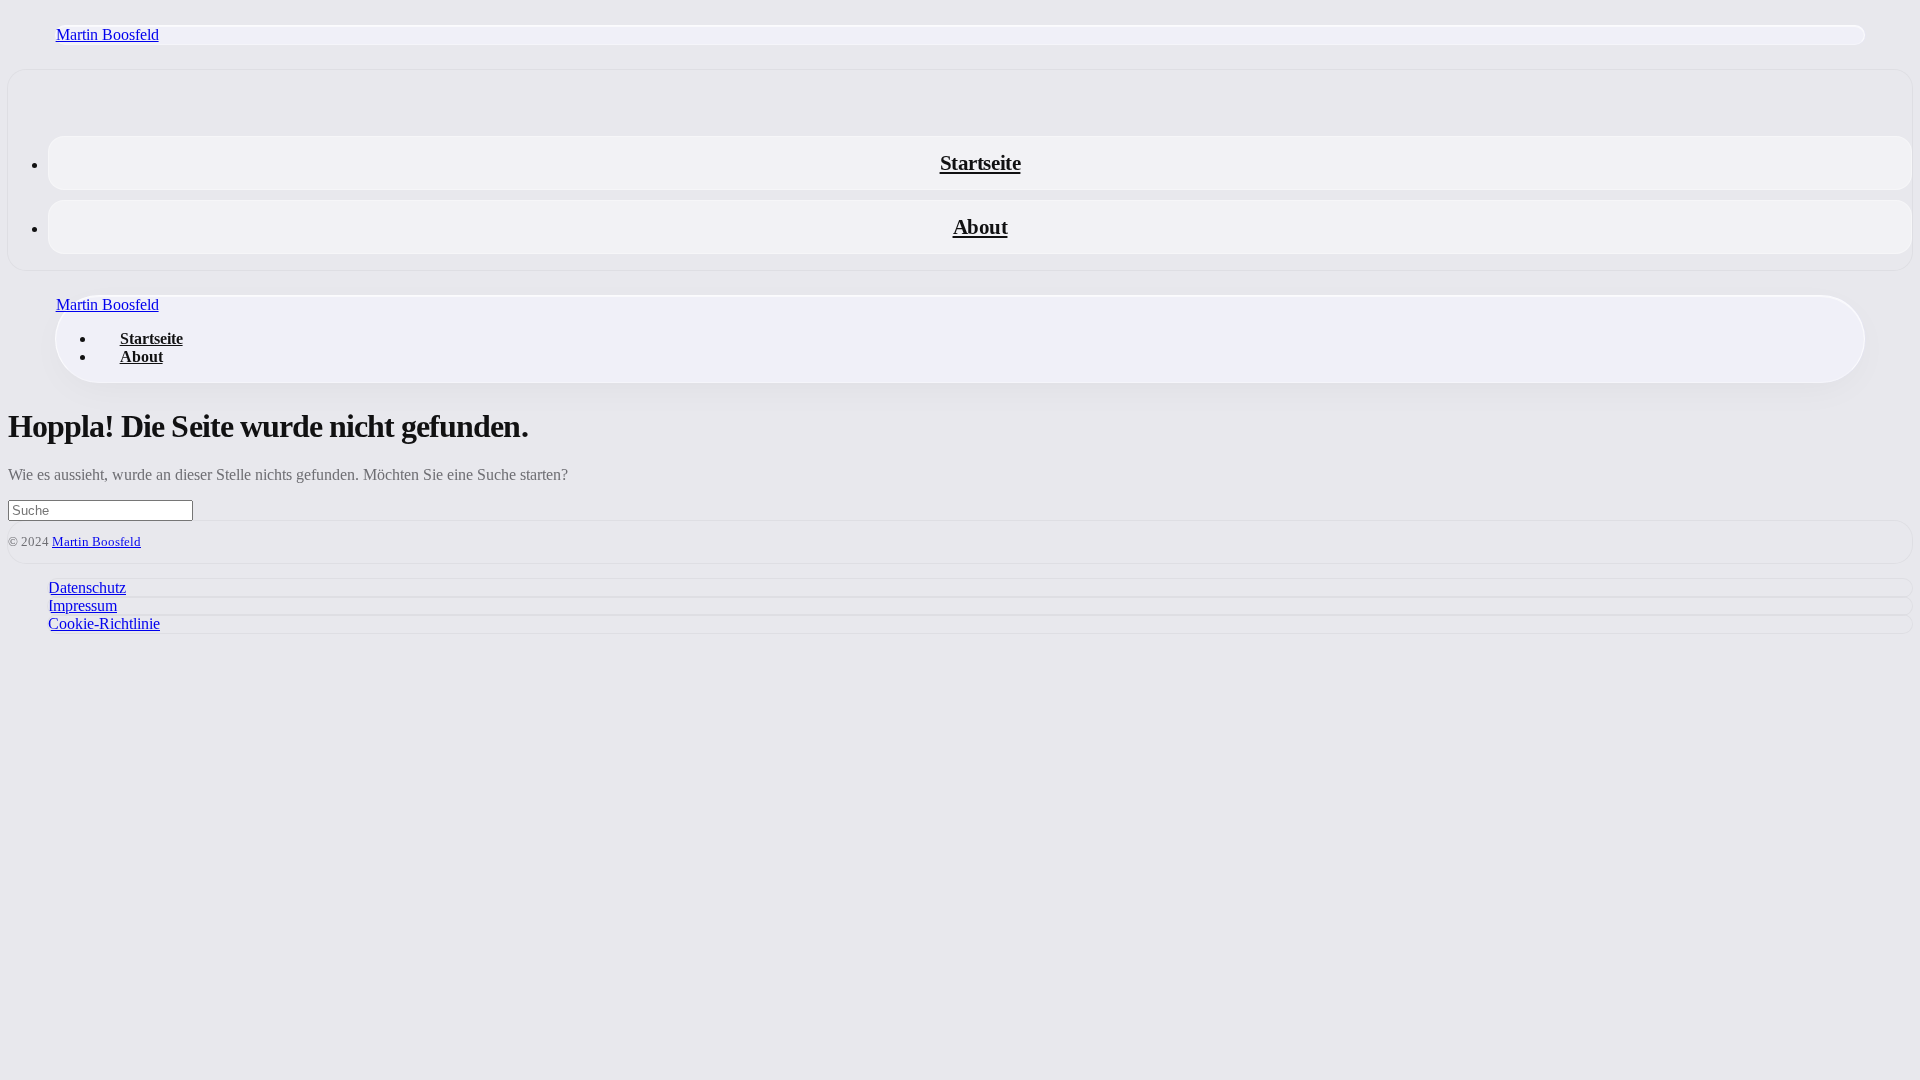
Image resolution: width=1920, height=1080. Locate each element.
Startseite (980, 162)
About (980, 226)
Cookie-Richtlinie (104, 623)
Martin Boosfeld (107, 34)
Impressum (82, 605)
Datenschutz (87, 587)
